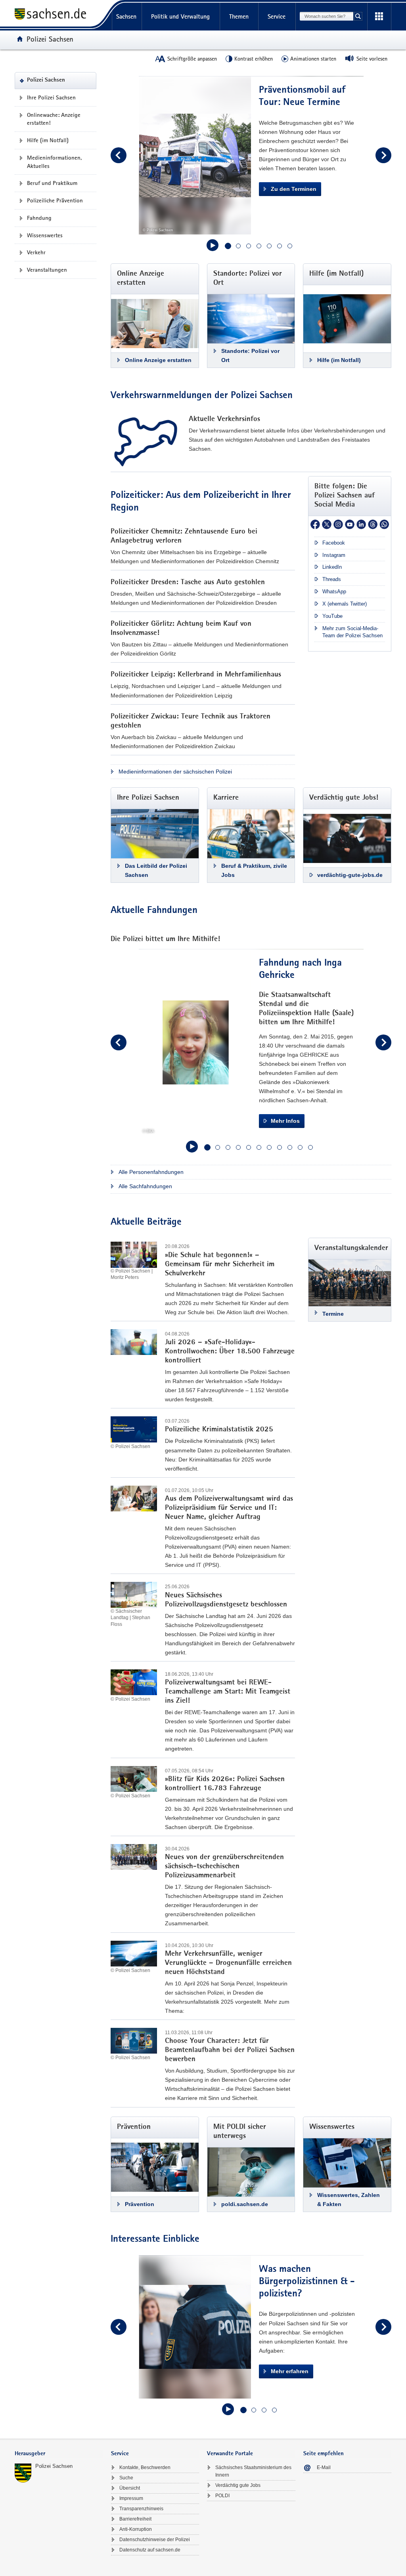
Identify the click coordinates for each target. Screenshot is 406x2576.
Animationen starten (313, 59)
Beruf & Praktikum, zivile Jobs (254, 870)
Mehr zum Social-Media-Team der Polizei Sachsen (352, 632)
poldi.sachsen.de (245, 2204)
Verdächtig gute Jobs (238, 2485)
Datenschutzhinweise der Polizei (155, 2540)
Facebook (334, 543)
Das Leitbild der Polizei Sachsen (156, 870)
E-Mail (324, 2467)
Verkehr (36, 252)
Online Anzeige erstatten (158, 360)
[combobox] (327, 16)
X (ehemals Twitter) (345, 604)
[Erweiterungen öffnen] (379, 17)
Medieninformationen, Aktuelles (54, 162)
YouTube (332, 616)
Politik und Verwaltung (180, 16)
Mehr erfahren (290, 2371)
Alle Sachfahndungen (145, 1186)
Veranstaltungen (47, 270)
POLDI (222, 2496)
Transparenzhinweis (141, 2509)
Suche (126, 2478)
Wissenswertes (45, 235)
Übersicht (130, 2488)
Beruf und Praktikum (52, 183)
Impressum (131, 2498)
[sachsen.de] (59, 15)
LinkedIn (332, 567)
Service (277, 16)
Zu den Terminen (294, 189)
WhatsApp (334, 592)
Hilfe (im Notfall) (48, 140)
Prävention (140, 2204)
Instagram (334, 555)
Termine (333, 1314)
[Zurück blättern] (119, 155)
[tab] (59, 2454)
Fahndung (39, 218)
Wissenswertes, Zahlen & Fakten (349, 2200)
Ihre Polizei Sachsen (51, 97)
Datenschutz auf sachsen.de (150, 2550)
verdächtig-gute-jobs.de (350, 875)
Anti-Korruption (136, 2529)
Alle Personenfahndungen (151, 1172)
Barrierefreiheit (135, 2519)
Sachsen (126, 16)
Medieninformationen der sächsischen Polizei (175, 772)
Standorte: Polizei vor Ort (250, 355)
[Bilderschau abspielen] (213, 245)
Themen (239, 16)
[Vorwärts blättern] (383, 155)
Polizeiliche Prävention (55, 200)
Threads (332, 579)
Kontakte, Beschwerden (145, 2467)
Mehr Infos (285, 1121)
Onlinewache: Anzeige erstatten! (54, 119)
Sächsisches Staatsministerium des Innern (253, 2471)
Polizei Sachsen (54, 2466)
